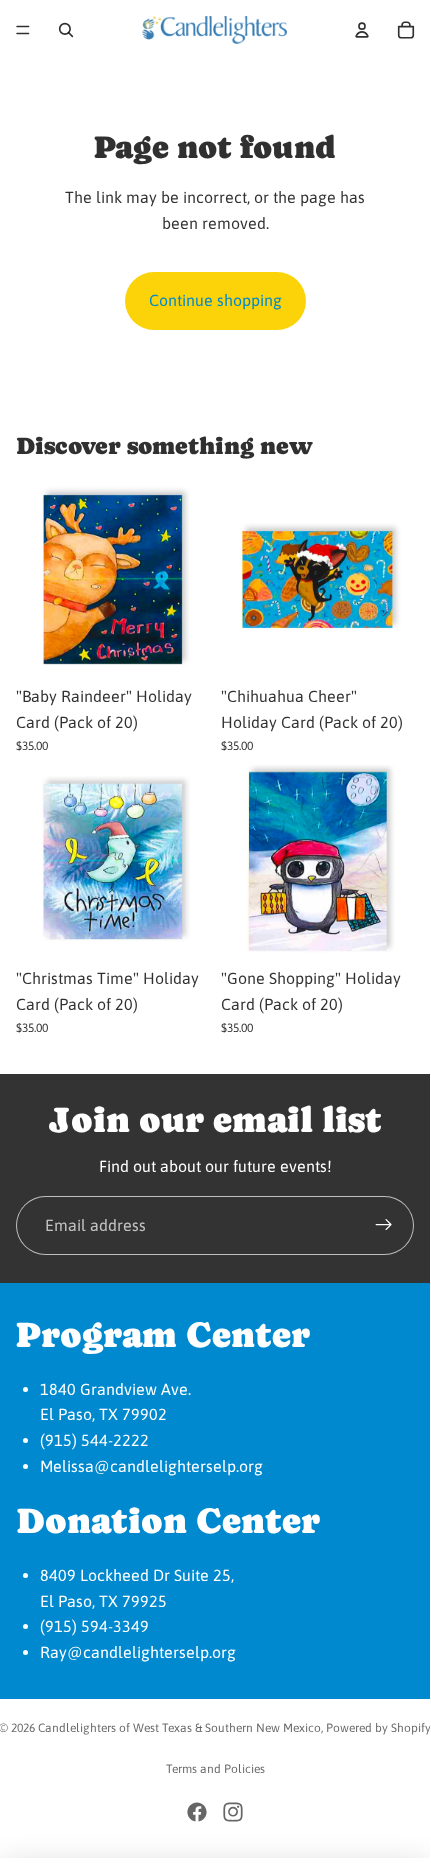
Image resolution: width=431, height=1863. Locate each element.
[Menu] (23, 30)
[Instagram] (233, 1812)
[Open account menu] (362, 30)
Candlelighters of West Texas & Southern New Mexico (179, 1728)
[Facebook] (197, 1812)
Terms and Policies (215, 1769)
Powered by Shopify (378, 1728)
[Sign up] (384, 1226)
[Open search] (66, 30)
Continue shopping (215, 300)
